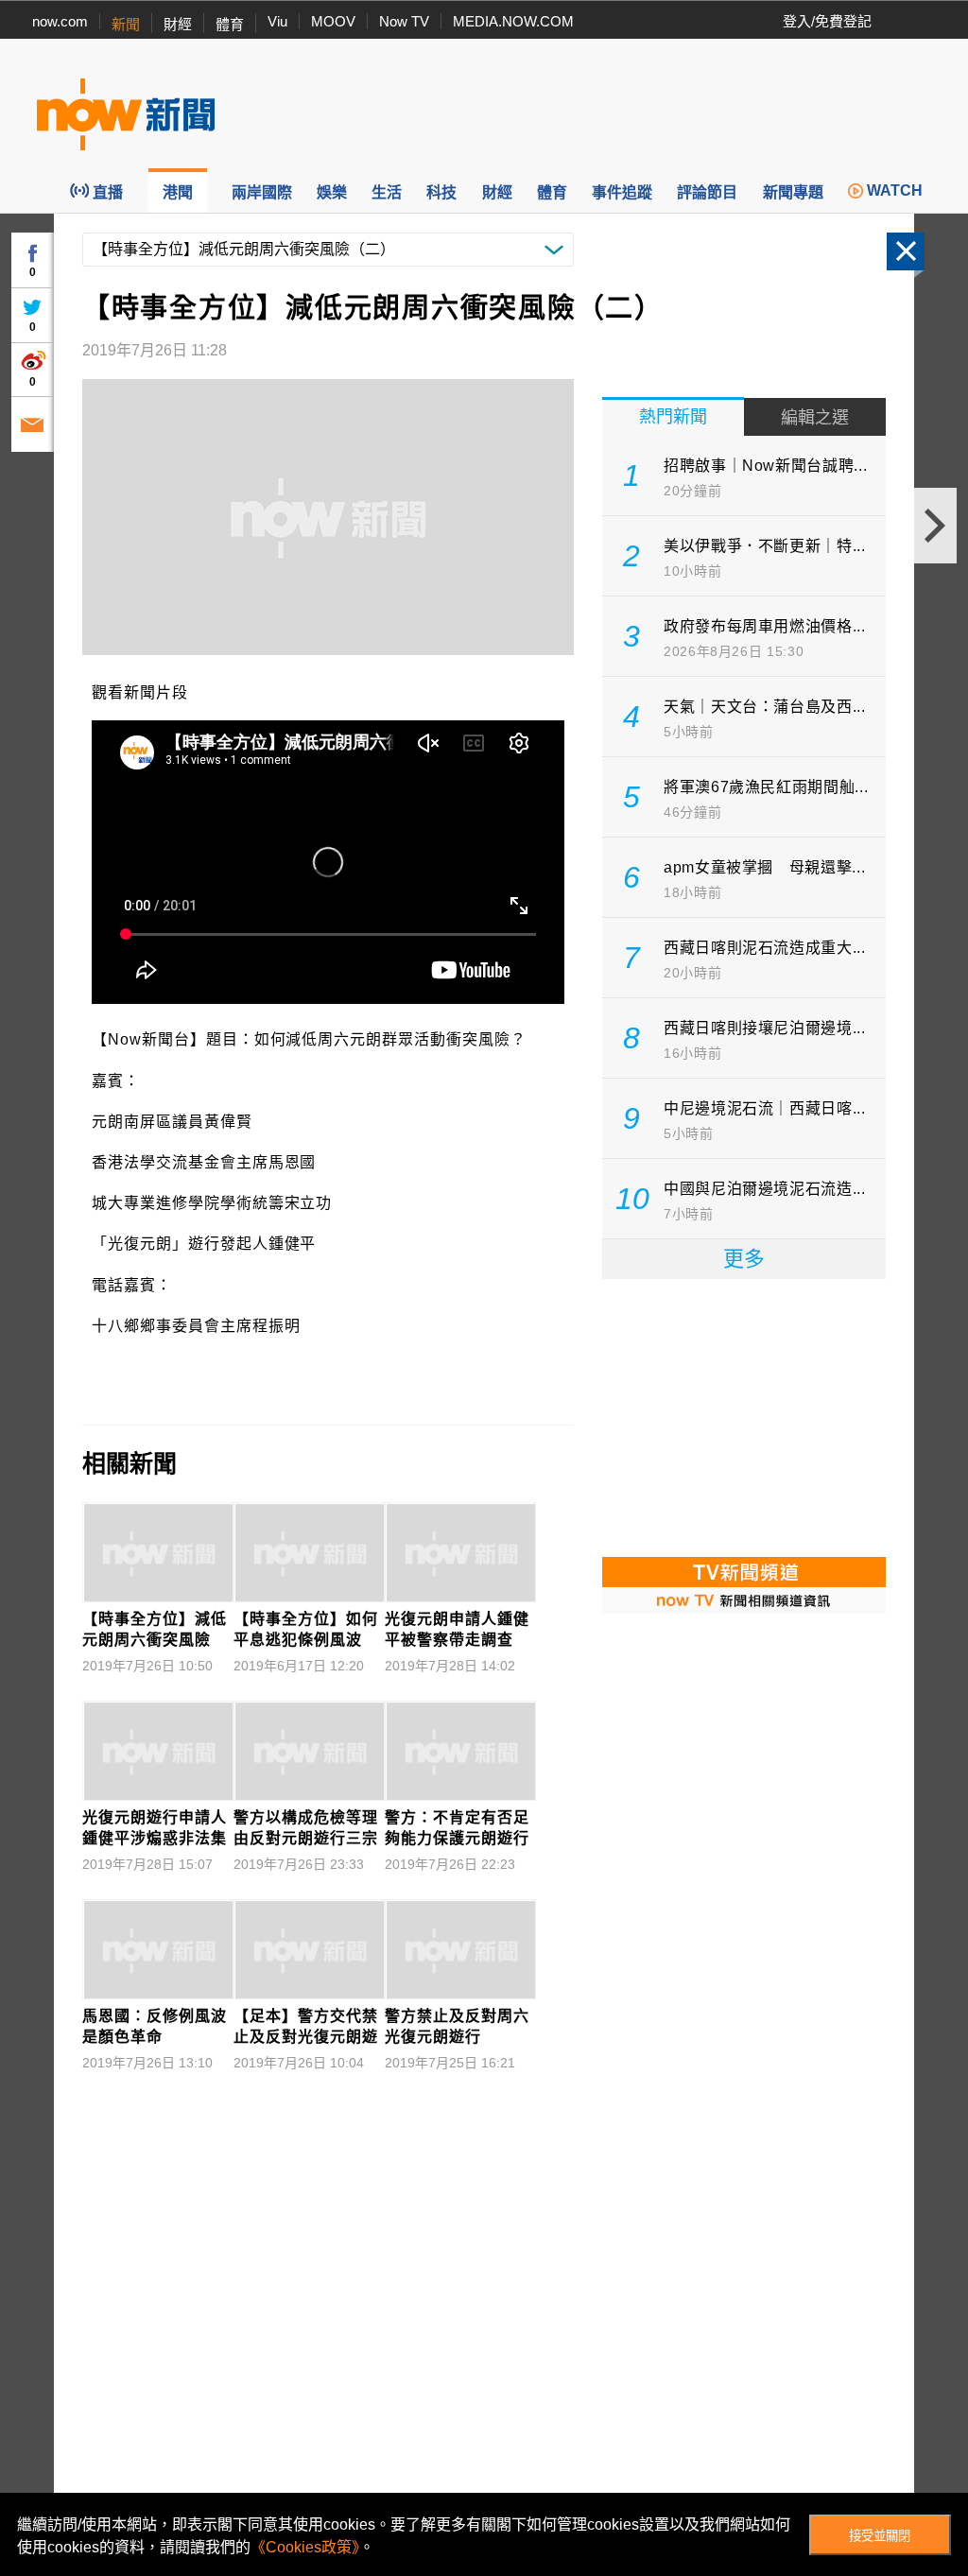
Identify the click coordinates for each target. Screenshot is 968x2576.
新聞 (126, 24)
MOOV (333, 21)
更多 (744, 1259)
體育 (230, 24)
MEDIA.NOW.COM (513, 21)
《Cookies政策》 (305, 2547)
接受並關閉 (880, 2536)
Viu (277, 21)
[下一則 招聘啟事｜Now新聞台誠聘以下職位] (935, 526)
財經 (178, 24)
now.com (60, 21)
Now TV (404, 21)
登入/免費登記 (827, 21)
